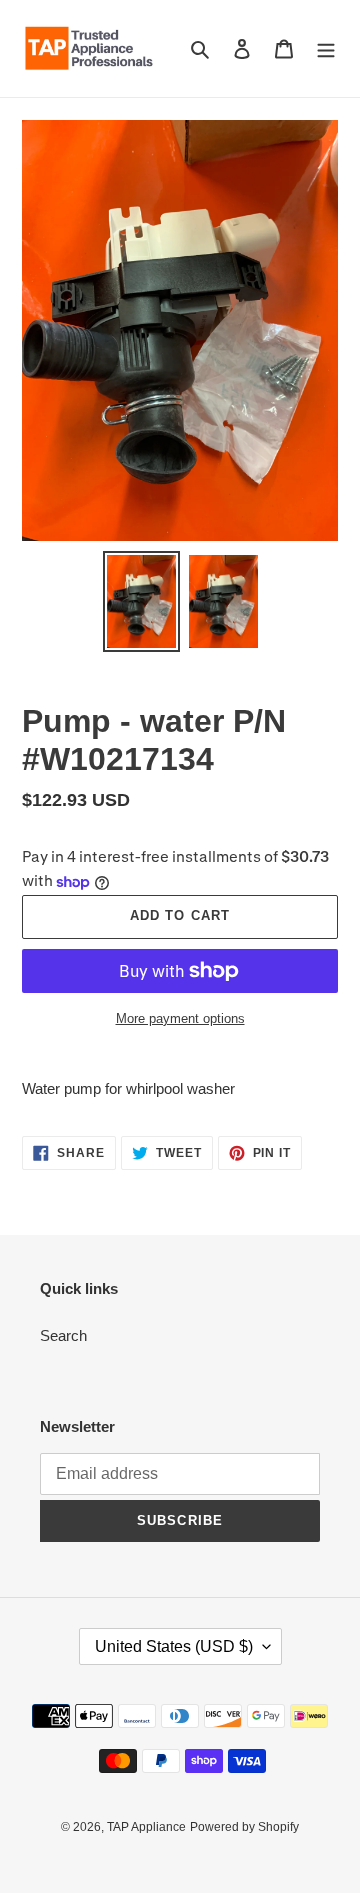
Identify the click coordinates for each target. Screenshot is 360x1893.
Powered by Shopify (244, 1827)
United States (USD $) (174, 1646)
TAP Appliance (146, 1827)
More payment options (180, 1018)
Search (63, 1335)
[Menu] (326, 48)
